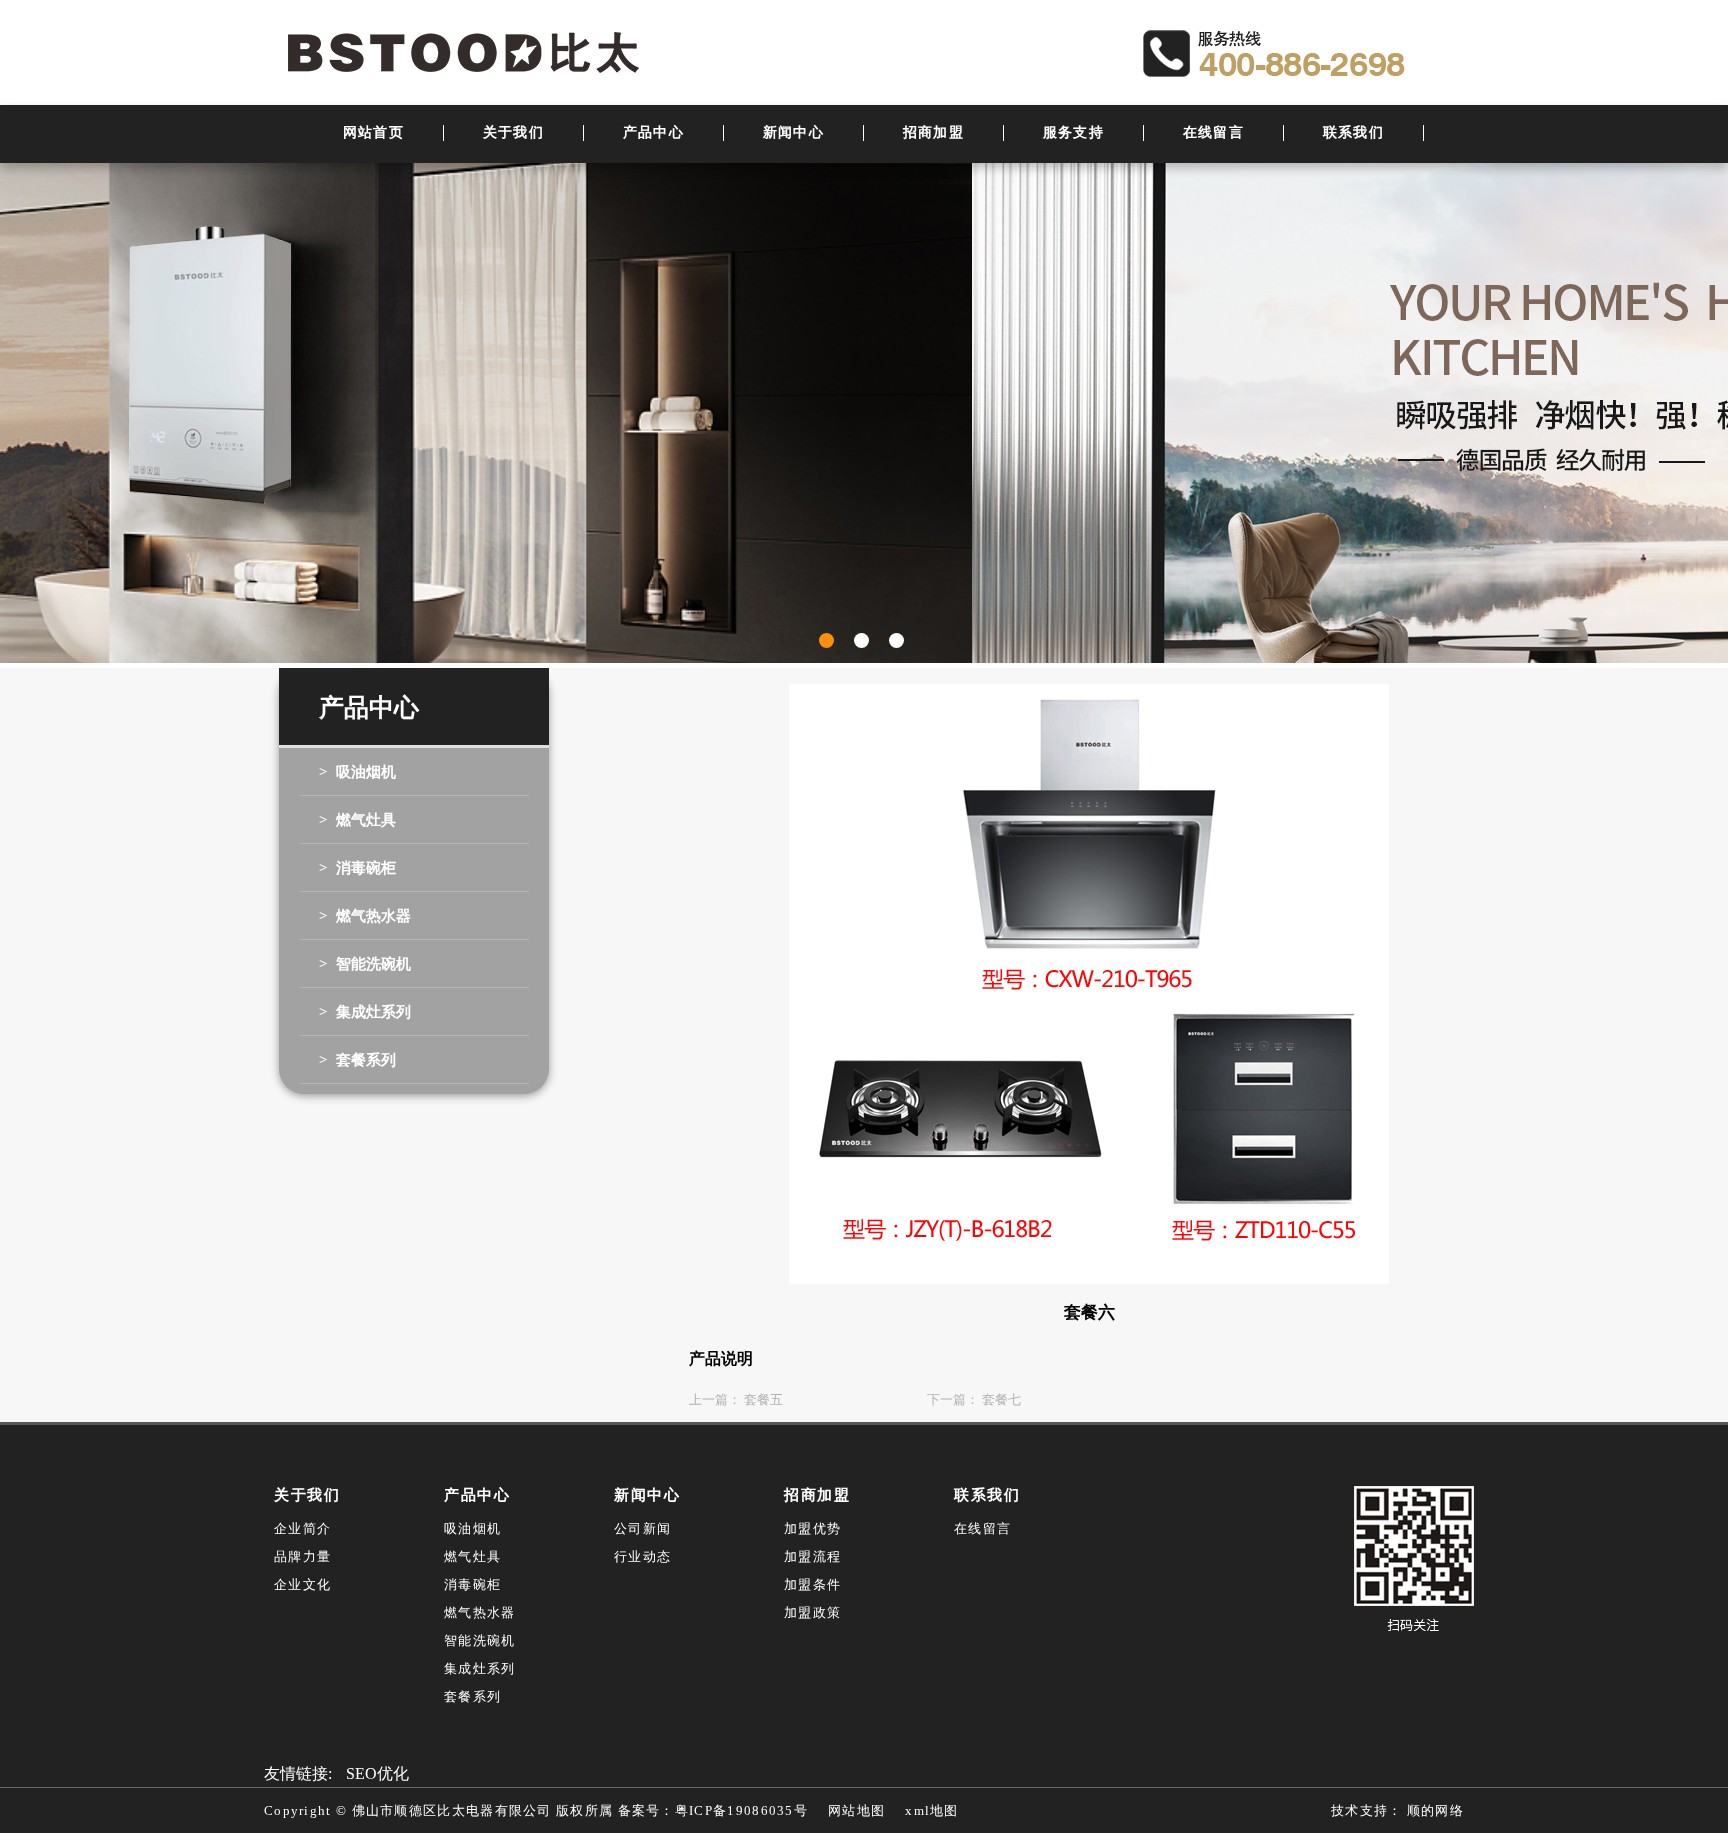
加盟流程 (812, 1556)
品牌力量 (302, 1556)
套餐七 (1001, 1399)
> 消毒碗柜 (357, 868)
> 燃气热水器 (365, 916)
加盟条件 (812, 1584)
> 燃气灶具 (357, 820)
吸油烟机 (472, 1528)
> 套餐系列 (357, 1060)
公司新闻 (642, 1528)
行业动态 (642, 1556)
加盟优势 (812, 1528)
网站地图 (856, 1810)
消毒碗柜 (472, 1584)
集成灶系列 (480, 1668)
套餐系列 (472, 1696)
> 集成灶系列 (365, 1012)
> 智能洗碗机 (365, 964)
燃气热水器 (480, 1612)
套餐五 (763, 1399)
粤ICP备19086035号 (741, 1810)
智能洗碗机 (480, 1640)
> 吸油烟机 (357, 772)
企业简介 (302, 1528)
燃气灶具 (472, 1556)
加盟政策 (812, 1612)
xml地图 (932, 1810)
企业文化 (302, 1584)
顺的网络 (1434, 1810)
